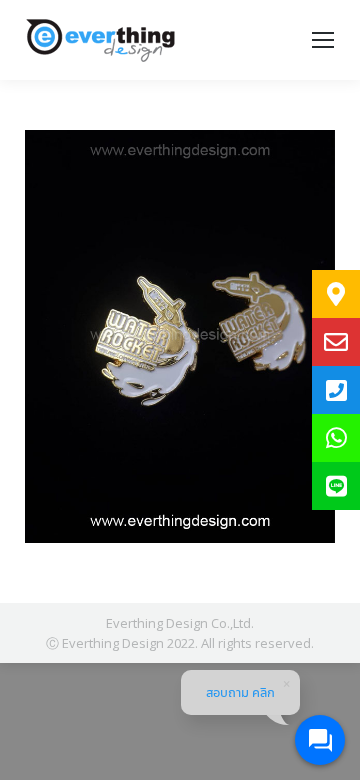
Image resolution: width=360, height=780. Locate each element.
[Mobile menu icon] (323, 40)
